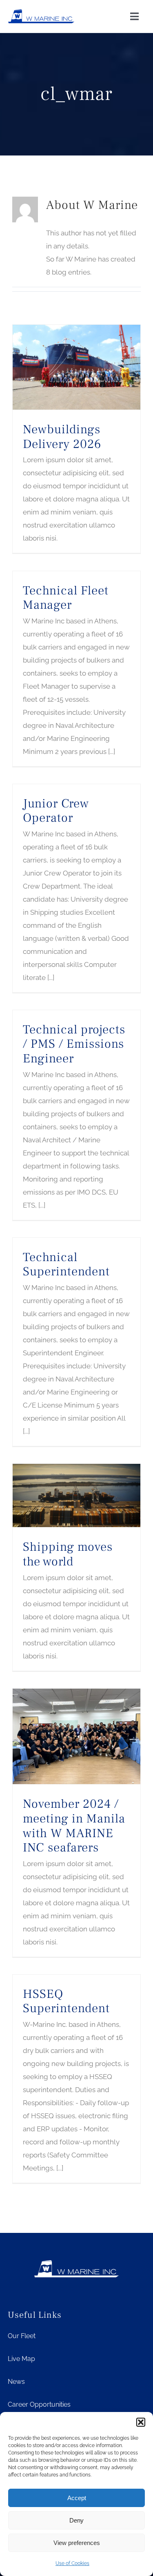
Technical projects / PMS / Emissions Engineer (74, 1044)
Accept (77, 2498)
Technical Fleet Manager (66, 598)
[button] (141, 2422)
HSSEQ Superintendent (66, 2001)
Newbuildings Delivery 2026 (62, 437)
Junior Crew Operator (56, 811)
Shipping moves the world (68, 1554)
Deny (76, 2520)
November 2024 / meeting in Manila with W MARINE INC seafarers (74, 1826)
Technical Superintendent (66, 1265)
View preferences (77, 2543)
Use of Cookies (72, 2563)
